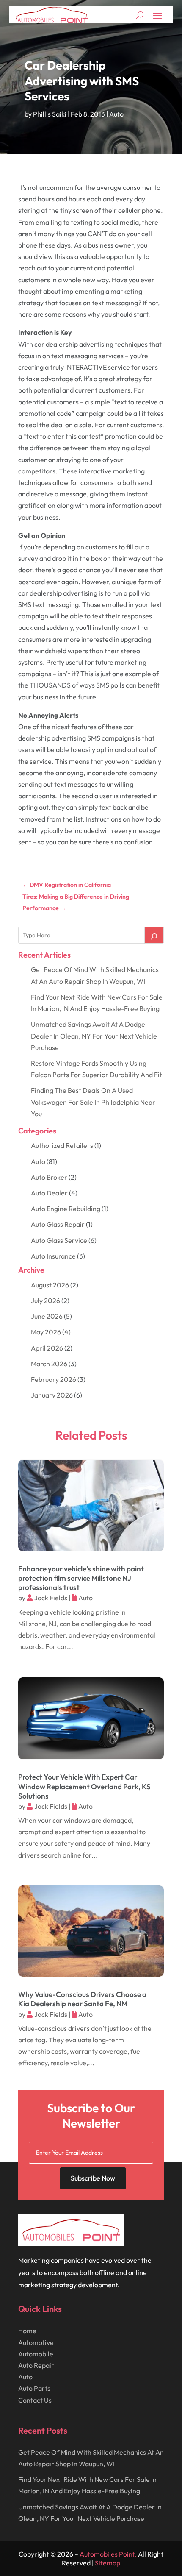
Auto (116, 114)
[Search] (154, 935)
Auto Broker (49, 1177)
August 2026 (50, 1285)
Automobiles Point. (108, 2554)
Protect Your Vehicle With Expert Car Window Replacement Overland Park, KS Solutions (84, 1786)
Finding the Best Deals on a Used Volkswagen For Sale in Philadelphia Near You (93, 1102)
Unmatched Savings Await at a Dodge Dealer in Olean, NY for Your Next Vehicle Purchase (94, 1036)
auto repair (36, 2365)
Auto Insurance (53, 1256)
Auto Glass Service (59, 1240)
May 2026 (46, 1332)
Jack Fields (51, 1598)
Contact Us (35, 2400)
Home (27, 2331)
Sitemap (108, 2563)
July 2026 (45, 1301)
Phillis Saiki (50, 114)
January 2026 (52, 1395)
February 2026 (54, 1379)
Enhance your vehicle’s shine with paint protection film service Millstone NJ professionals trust (81, 1578)
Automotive (36, 2342)
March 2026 (49, 1364)
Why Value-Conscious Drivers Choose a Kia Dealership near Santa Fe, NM (82, 1999)
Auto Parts (34, 2388)
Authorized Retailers (62, 1145)
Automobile (36, 2354)
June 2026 (47, 1316)
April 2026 (47, 1348)
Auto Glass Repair (58, 1224)
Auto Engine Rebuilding (66, 1209)
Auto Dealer (49, 1193)
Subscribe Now (93, 2178)
